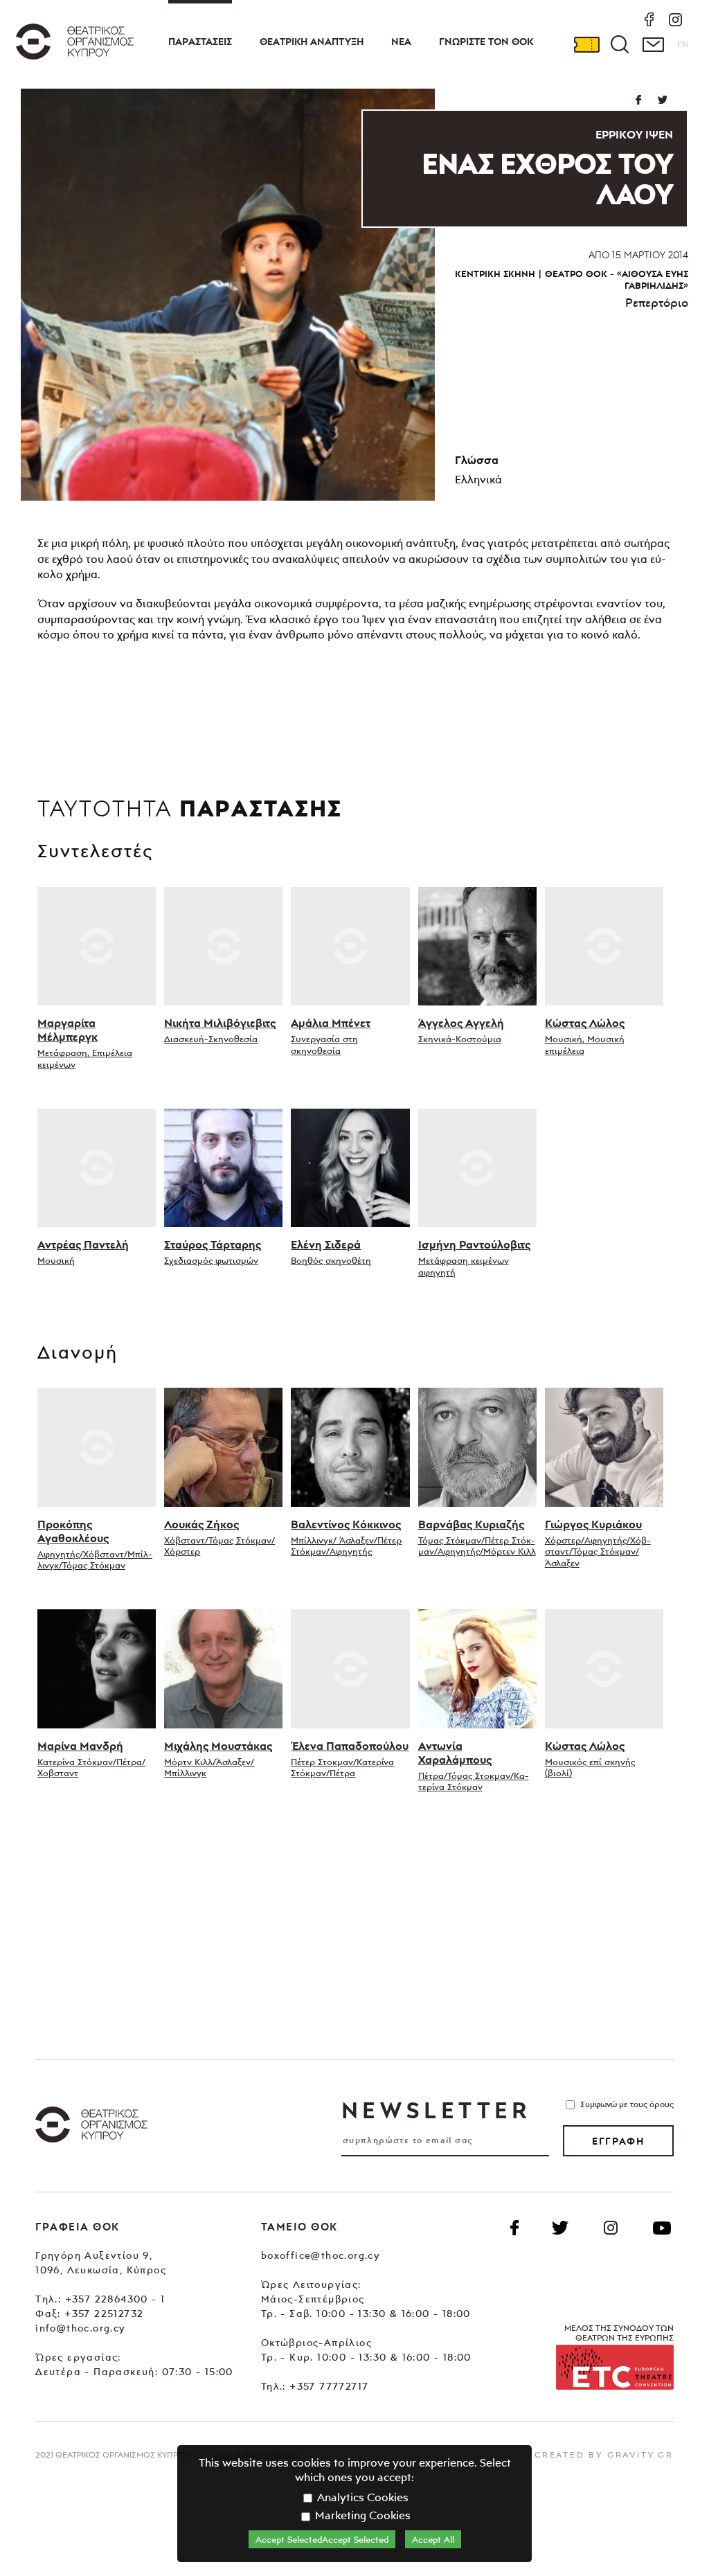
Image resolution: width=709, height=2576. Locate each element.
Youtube (662, 2228)
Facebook (514, 2228)
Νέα (401, 42)
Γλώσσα (477, 460)
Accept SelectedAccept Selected (322, 2539)
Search (620, 44)
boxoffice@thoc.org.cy (321, 2255)
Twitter (662, 100)
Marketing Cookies (361, 2515)
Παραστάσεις (200, 42)
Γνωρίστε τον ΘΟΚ (486, 42)
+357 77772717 (329, 2386)
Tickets (586, 44)
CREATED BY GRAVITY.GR (604, 2454)
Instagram (611, 2228)
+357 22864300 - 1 (115, 2299)
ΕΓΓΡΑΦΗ (618, 2141)
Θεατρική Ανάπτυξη (312, 42)
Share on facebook (638, 100)
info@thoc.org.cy (80, 2328)
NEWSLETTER (436, 2110)
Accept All (433, 2539)
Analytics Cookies (361, 2497)
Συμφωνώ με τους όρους (627, 2104)
